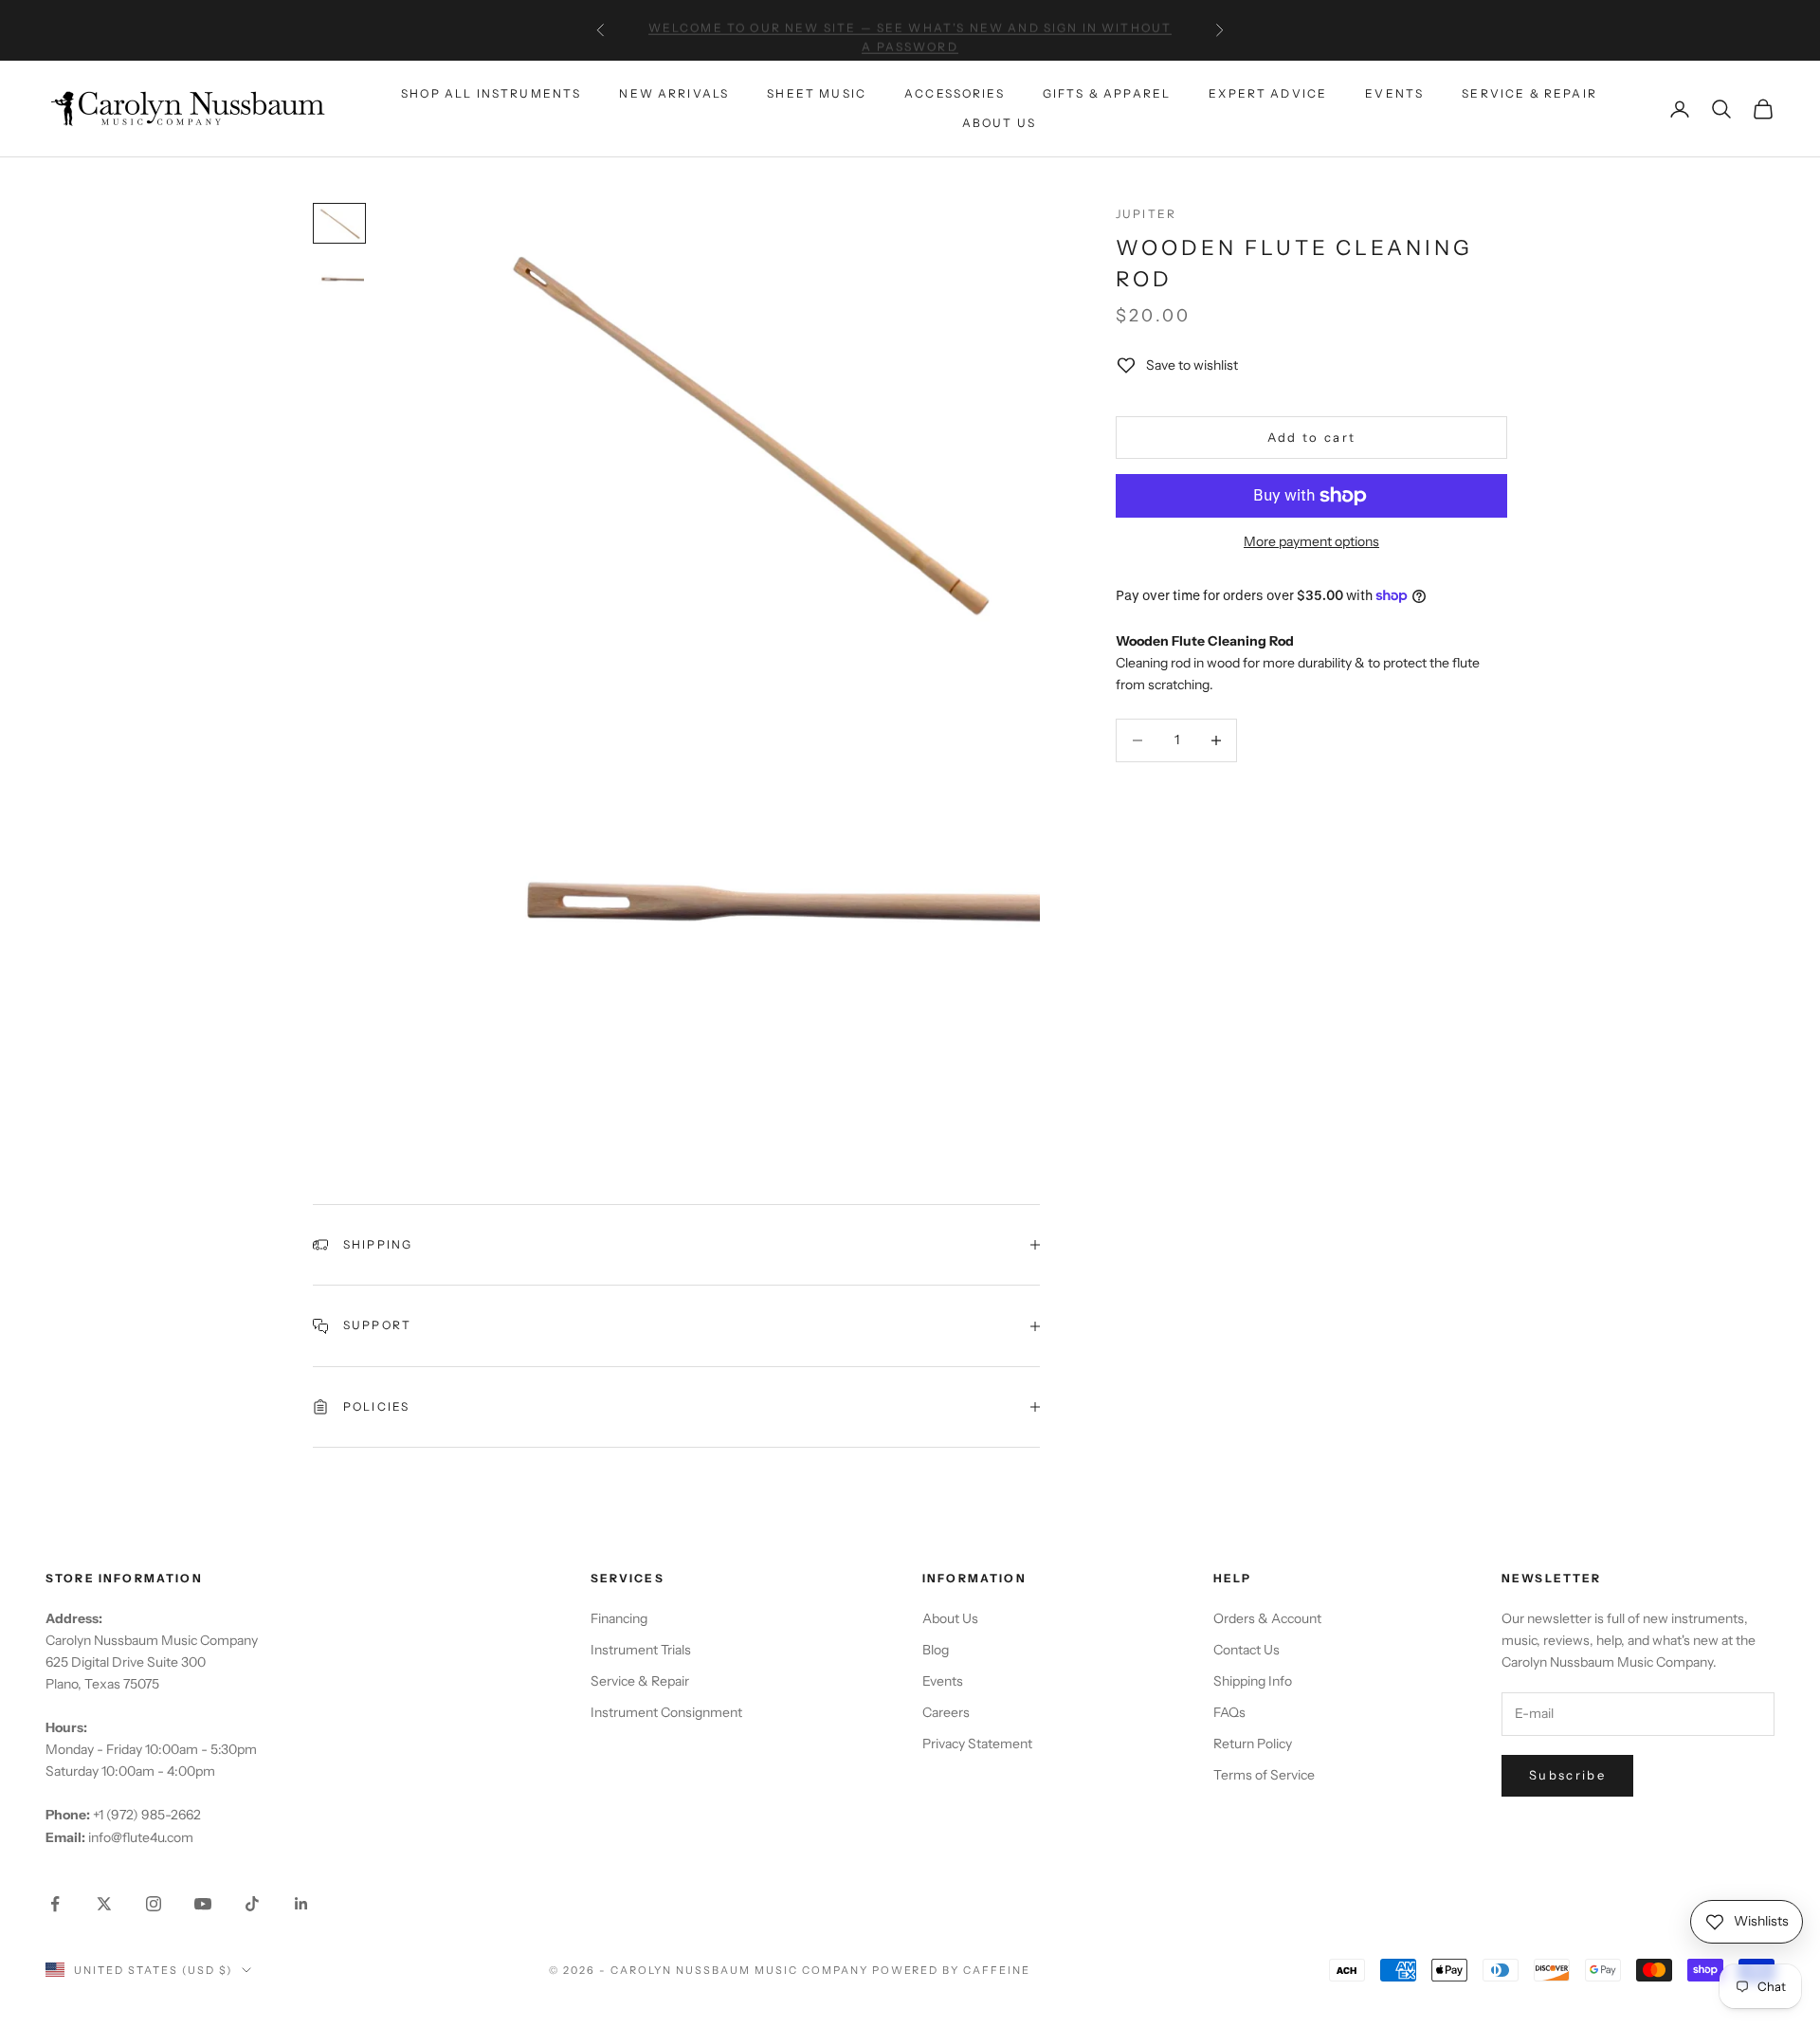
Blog (936, 1650)
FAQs (1229, 1712)
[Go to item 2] (339, 279)
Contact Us (1247, 1650)
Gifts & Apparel (1107, 93)
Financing (619, 1618)
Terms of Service (1264, 1775)
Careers (946, 1712)
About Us (999, 123)
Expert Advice (1268, 93)
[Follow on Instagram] (154, 1904)
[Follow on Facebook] (55, 1904)
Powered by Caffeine (952, 1970)
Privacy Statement (977, 1744)
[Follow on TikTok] (252, 1904)
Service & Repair (1529, 93)
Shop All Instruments (491, 93)
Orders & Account (1267, 1618)
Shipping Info (1253, 1681)
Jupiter (1146, 214)
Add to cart (1312, 437)
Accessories (955, 93)
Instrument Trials (641, 1650)
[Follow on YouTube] (203, 1904)
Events (1394, 93)
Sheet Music (817, 93)
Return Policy (1253, 1744)
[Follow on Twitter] (104, 1904)
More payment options (1311, 541)
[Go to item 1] (339, 223)
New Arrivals (674, 93)
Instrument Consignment (666, 1712)
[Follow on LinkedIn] (301, 1904)
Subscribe (1567, 1775)
